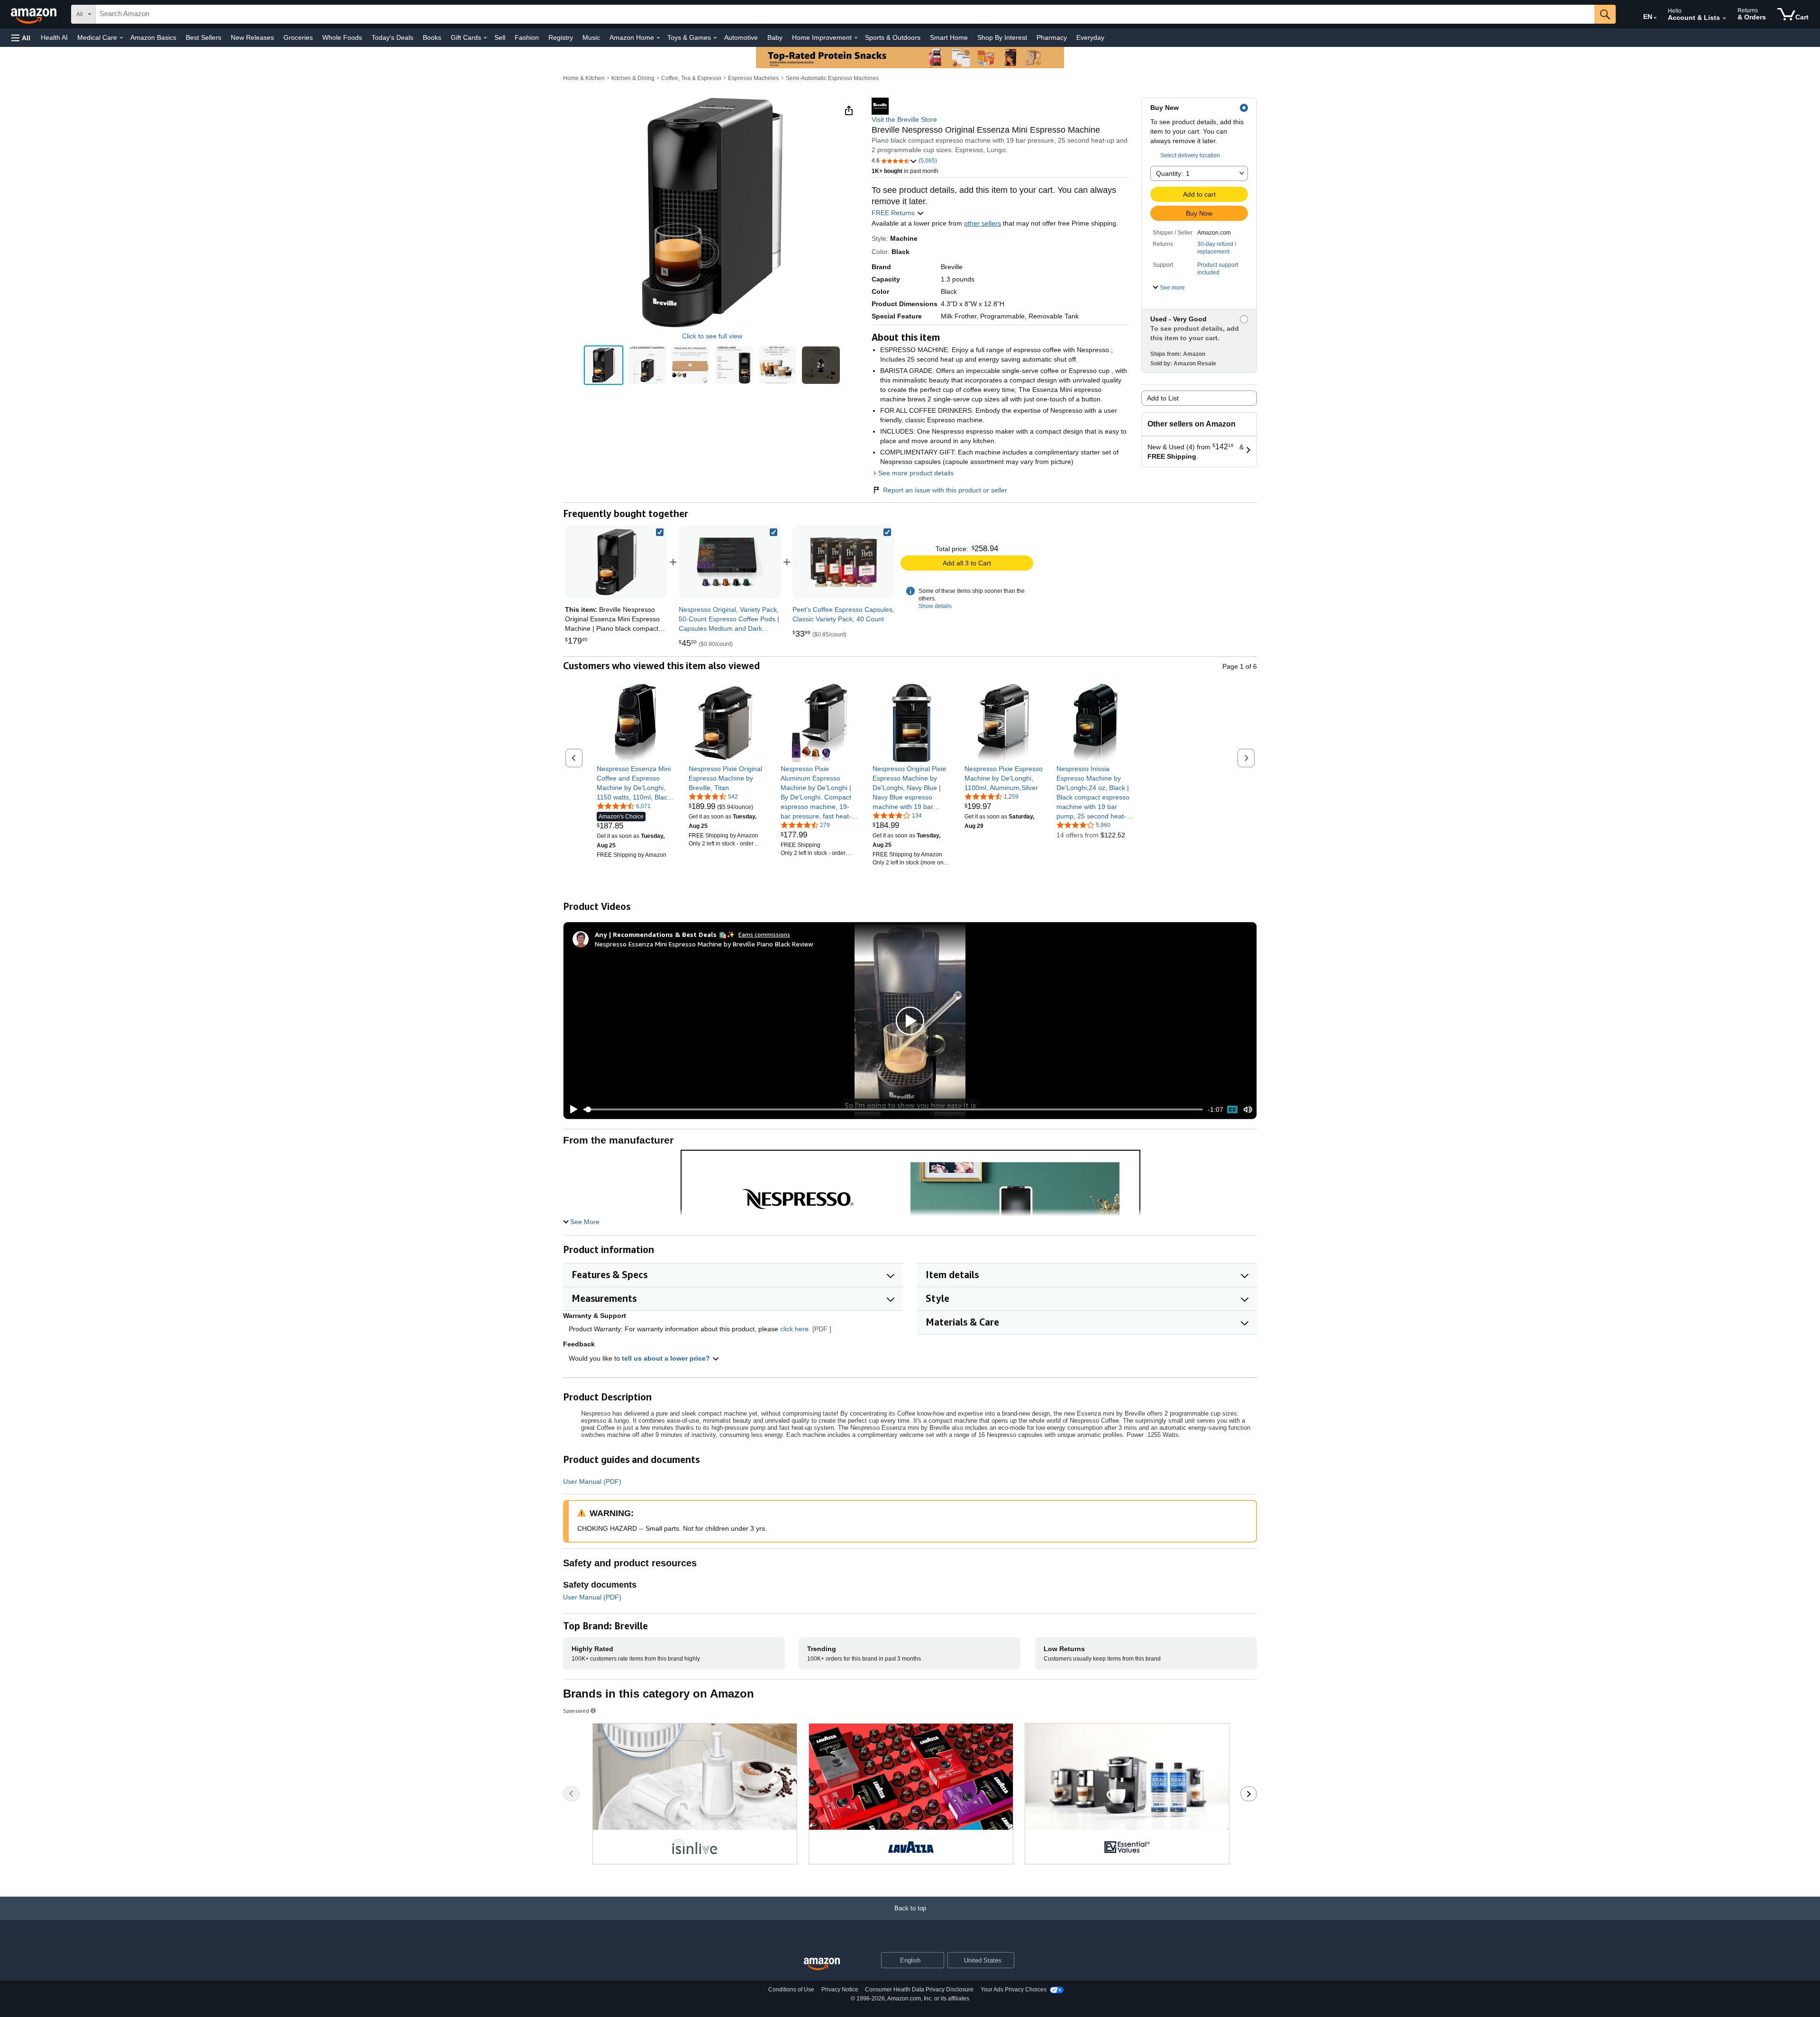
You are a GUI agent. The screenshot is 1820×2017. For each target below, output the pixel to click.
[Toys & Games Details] (715, 38)
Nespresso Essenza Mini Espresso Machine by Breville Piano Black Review (704, 944)
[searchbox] (845, 14)
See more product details (916, 473)
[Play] (571, 1109)
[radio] (604, 365)
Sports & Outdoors (893, 37)
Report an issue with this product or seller (945, 490)
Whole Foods (342, 37)
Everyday (1090, 37)
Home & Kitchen (584, 78)
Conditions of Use (791, 1990)
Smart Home (949, 37)
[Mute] (1248, 1110)
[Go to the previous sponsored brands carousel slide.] (571, 1794)
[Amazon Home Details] (658, 38)
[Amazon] (35, 14)
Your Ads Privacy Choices (1014, 1990)
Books (432, 37)
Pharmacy (1052, 37)
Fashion (527, 37)
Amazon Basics (153, 37)
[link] (730, 562)
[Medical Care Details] (121, 38)
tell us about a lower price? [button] (667, 1358)
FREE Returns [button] (894, 213)
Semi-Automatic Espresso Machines (832, 78)
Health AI (54, 37)
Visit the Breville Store (904, 119)
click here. (795, 1329)
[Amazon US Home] (822, 1964)
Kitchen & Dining (633, 78)
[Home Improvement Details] (856, 38)
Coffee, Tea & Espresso (691, 78)
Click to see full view (712, 336)
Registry (561, 37)
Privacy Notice (840, 1990)
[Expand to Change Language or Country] (1655, 18)
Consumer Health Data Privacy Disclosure (919, 1990)
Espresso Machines (753, 78)
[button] (21, 38)
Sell (500, 37)
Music (591, 37)
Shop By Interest (1002, 37)
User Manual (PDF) (592, 1481)
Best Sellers (204, 37)
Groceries (298, 37)
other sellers (983, 223)
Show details (935, 606)
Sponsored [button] (576, 1711)
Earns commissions (764, 934)
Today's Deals (392, 37)
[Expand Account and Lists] (1724, 18)
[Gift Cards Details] (485, 38)
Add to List (1163, 398)
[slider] (893, 1109)
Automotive (741, 37)
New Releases (252, 37)
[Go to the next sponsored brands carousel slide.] (1249, 1794)
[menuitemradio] (1232, 1109)
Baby (775, 37)
